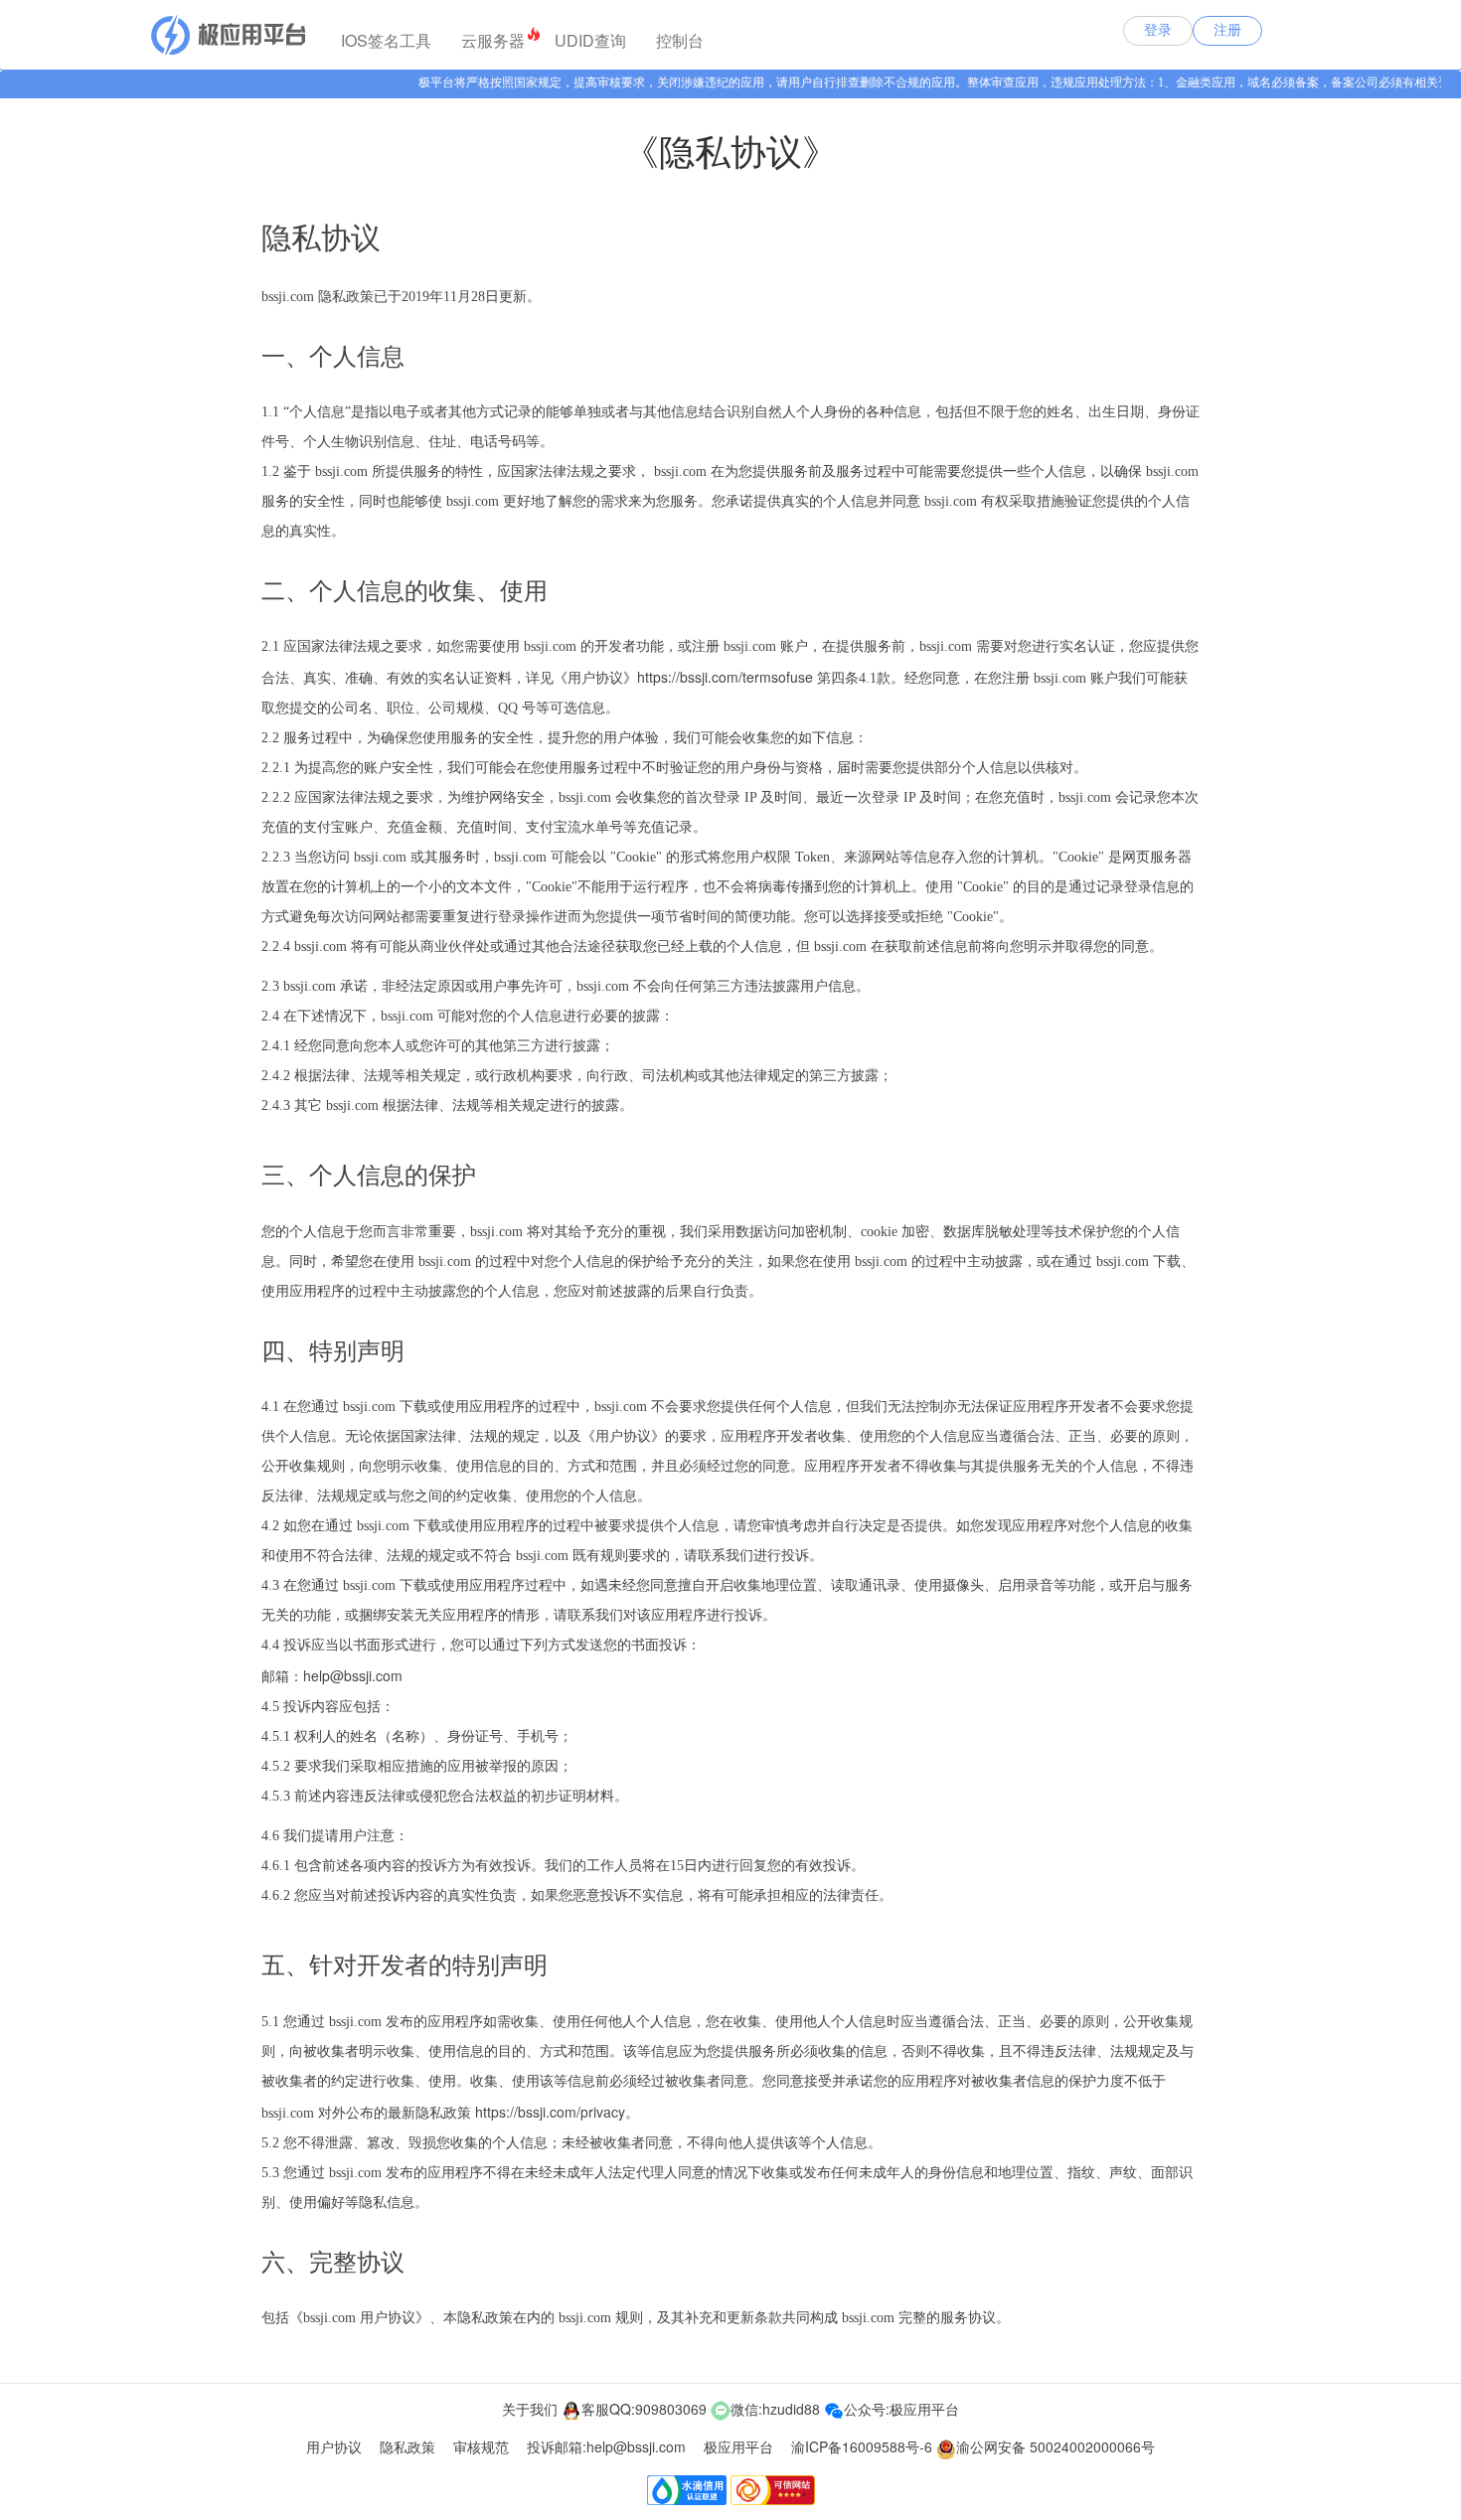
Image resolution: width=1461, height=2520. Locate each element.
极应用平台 (738, 2446)
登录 (1158, 30)
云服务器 (493, 40)
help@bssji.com (353, 1675)
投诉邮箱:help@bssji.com (606, 2446)
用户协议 (334, 2446)
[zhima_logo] (228, 35)
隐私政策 (407, 2446)
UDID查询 (590, 40)
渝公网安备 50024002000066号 (1055, 2446)
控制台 (680, 40)
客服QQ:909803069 (644, 2409)
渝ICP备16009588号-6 (862, 2446)
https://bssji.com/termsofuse (725, 677)
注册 (1227, 30)
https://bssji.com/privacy (550, 2112)
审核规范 (481, 2446)
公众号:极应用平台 (901, 2409)
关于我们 (530, 2409)
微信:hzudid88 (775, 2409)
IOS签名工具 (386, 40)
